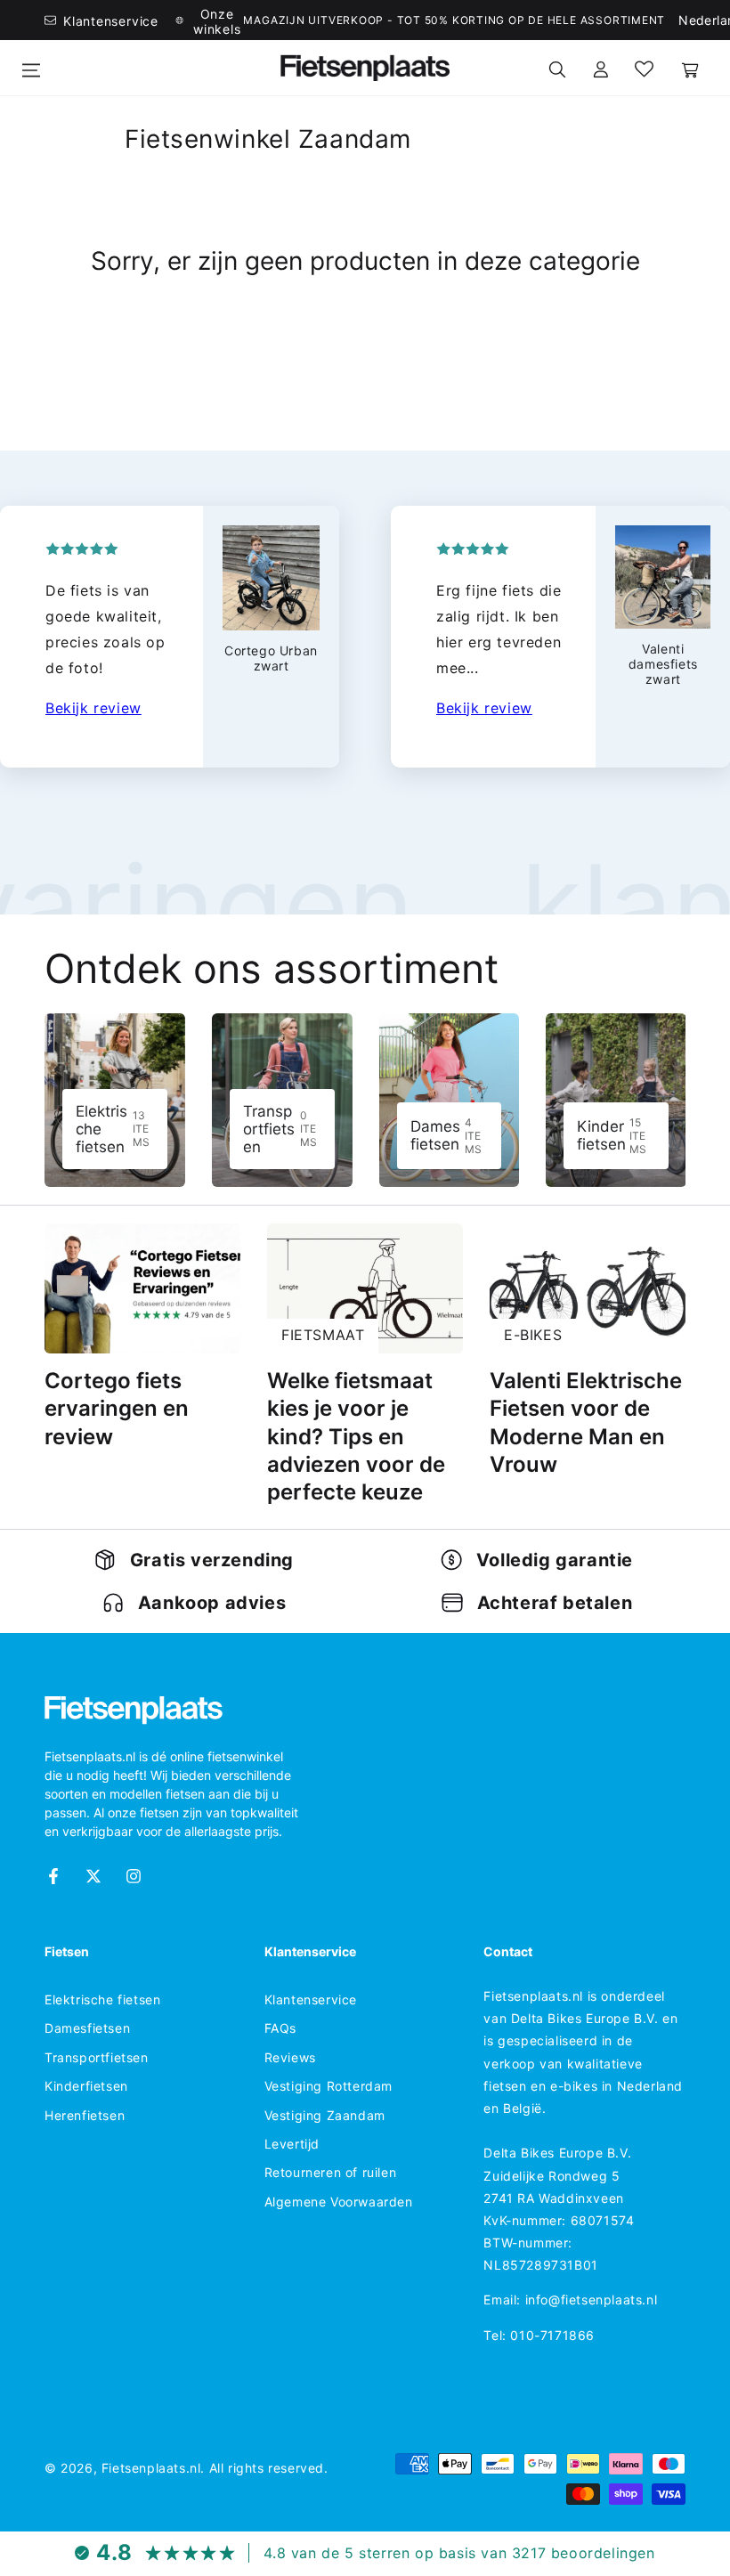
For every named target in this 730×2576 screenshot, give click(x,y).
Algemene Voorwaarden (339, 2202)
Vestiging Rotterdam (328, 2086)
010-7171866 (552, 2335)
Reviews (290, 2057)
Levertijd (292, 2144)
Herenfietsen (85, 2115)
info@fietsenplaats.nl (592, 2300)
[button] (557, 68)
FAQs (280, 2028)
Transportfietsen (97, 2057)
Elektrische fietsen (102, 1999)
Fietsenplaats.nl (151, 2468)
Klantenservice (311, 1999)
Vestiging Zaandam (325, 2115)
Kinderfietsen (86, 2086)
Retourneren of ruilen (331, 2172)
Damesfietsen (87, 2028)
